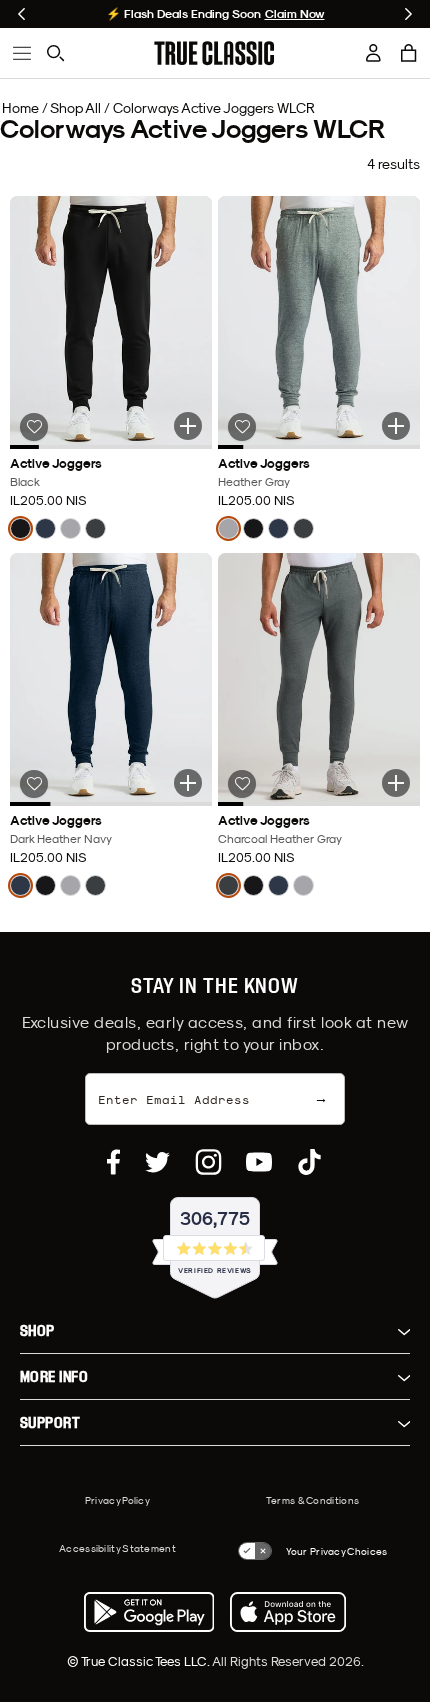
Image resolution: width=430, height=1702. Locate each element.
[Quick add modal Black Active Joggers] (188, 426)
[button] (409, 53)
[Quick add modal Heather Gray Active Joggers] (396, 426)
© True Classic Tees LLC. (139, 1661)
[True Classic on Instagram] (208, 1162)
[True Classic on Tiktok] (309, 1162)
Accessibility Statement (117, 1548)
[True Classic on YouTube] (259, 1162)
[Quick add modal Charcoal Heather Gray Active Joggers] (396, 783)
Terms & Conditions (312, 1500)
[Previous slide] (21, 14)
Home (20, 108)
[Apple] (288, 1612)
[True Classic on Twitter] (157, 1162)
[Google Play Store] (149, 1612)
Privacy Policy (117, 1500)
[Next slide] (408, 14)
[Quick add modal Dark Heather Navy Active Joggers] (188, 783)
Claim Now (295, 14)
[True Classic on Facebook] (113, 1162)
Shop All (75, 108)
